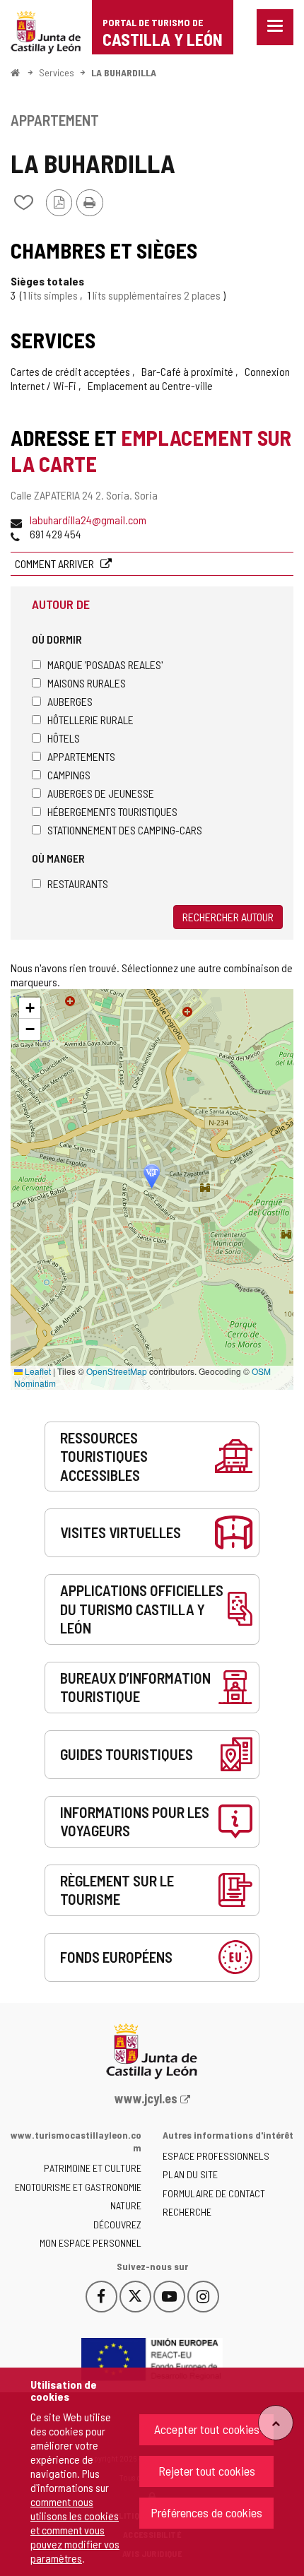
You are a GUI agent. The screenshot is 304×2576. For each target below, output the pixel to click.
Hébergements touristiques (112, 811)
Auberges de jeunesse (101, 793)
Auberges (70, 701)
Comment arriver (55, 563)
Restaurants (78, 884)
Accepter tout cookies (207, 2429)
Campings (69, 775)
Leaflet (37, 1371)
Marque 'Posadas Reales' (105, 664)
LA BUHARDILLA (124, 72)
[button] (30, 1008)
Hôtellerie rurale (90, 720)
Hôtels (64, 738)
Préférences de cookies (206, 2512)
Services (57, 72)
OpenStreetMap (117, 1371)
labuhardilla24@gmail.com (88, 520)
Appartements (81, 756)
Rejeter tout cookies (207, 2471)
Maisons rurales (87, 683)
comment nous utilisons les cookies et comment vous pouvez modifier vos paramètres (75, 2530)
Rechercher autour (228, 917)
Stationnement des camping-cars (125, 830)
